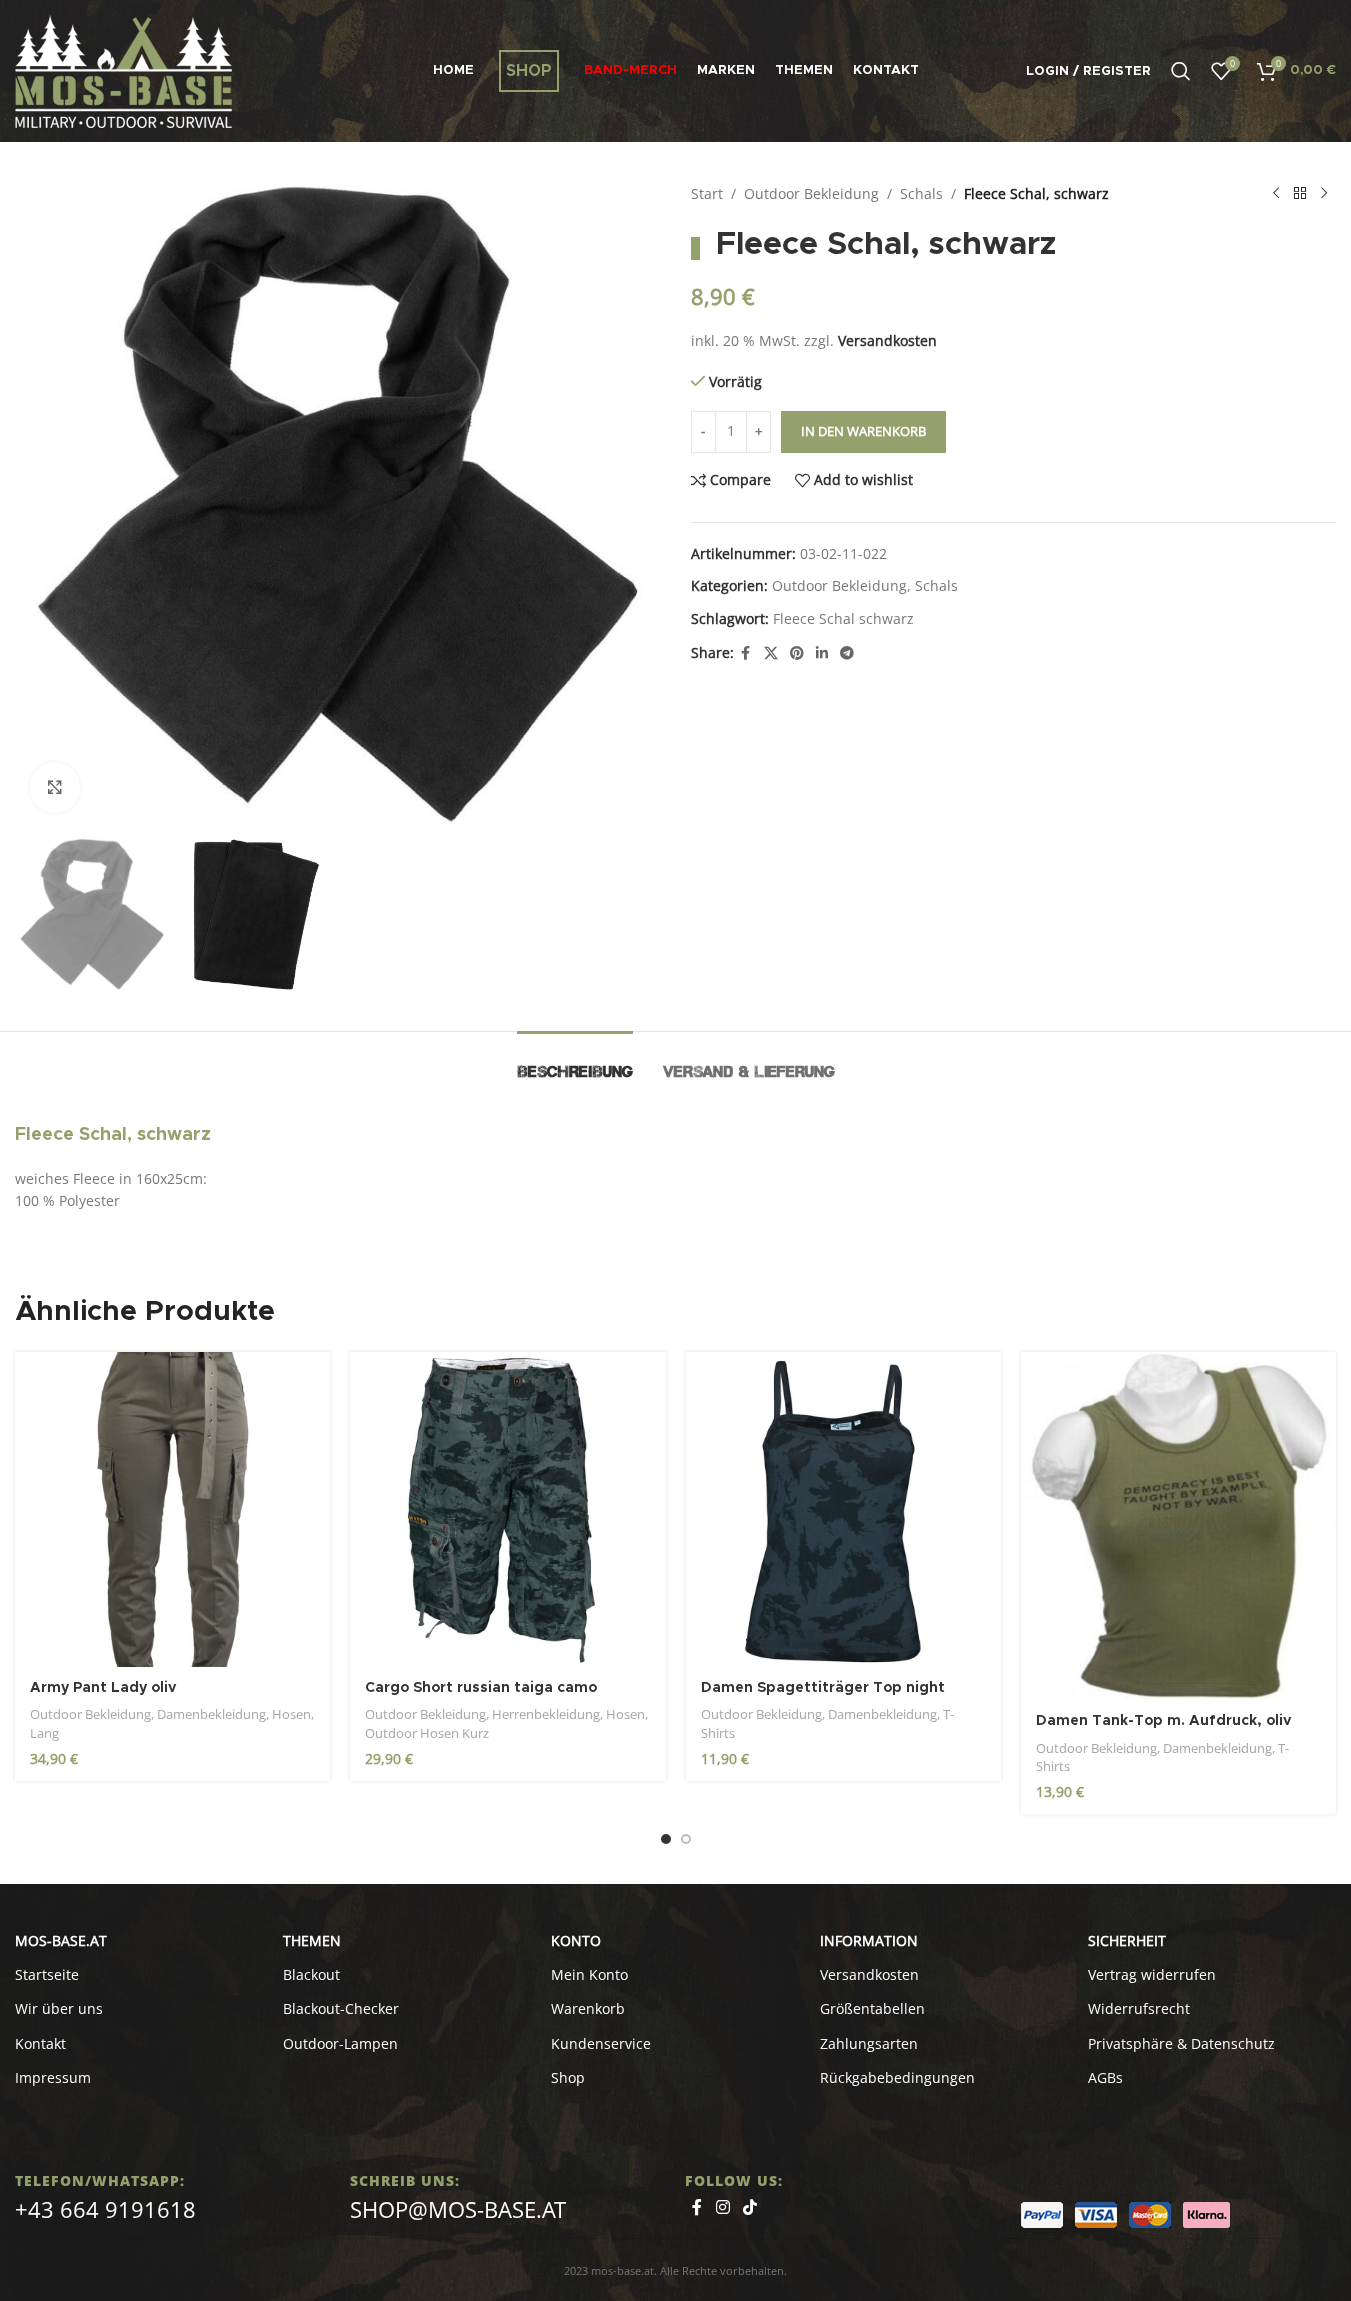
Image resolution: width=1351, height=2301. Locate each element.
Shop (568, 2077)
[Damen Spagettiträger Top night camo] (843, 1509)
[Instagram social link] (722, 2207)
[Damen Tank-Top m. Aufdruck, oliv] (1178, 1526)
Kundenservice (601, 2043)
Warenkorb (588, 2008)
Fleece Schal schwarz (843, 618)
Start (707, 193)
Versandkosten (887, 340)
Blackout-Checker (341, 2008)
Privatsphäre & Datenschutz (1181, 2043)
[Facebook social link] (746, 653)
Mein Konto (589, 1974)
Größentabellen (872, 2008)
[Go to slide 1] (666, 1839)
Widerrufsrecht (1139, 2008)
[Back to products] (1300, 194)
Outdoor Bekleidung (811, 193)
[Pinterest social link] (797, 653)
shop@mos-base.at (458, 2209)
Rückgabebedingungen (897, 2077)
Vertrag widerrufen (1152, 1974)
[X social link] (771, 653)
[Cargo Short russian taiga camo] (507, 1509)
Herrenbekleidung (546, 1714)
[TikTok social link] (750, 2207)
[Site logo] (123, 69)
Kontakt (40, 2043)
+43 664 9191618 (105, 2209)
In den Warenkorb (863, 431)
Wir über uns (59, 2008)
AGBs (1105, 2077)
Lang (44, 1733)
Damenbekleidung (211, 1714)
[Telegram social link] (847, 653)
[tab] (575, 1061)
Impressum (53, 2077)
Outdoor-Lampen (340, 2043)
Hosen (291, 1714)
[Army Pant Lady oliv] (172, 1509)
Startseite (47, 1974)
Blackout (311, 1974)
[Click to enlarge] (55, 787)
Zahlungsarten (869, 2043)
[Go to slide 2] (686, 1839)
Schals (921, 193)
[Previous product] (1276, 194)
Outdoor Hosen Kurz (427, 1733)
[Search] (1181, 71)
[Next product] (1324, 194)
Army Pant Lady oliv (103, 1688)
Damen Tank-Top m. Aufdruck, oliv (1163, 1721)
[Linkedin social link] (822, 653)
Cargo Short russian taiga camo (481, 1688)
